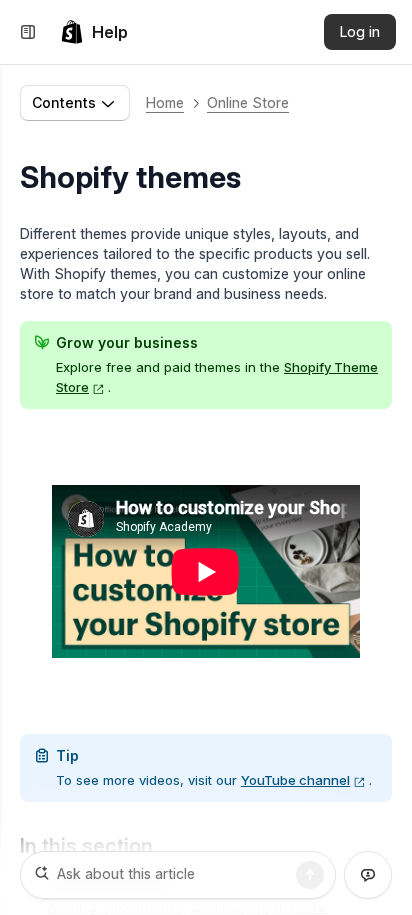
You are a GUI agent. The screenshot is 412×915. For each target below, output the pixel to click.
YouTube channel (295, 780)
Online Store (248, 102)
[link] (94, 32)
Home (165, 102)
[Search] (310, 875)
